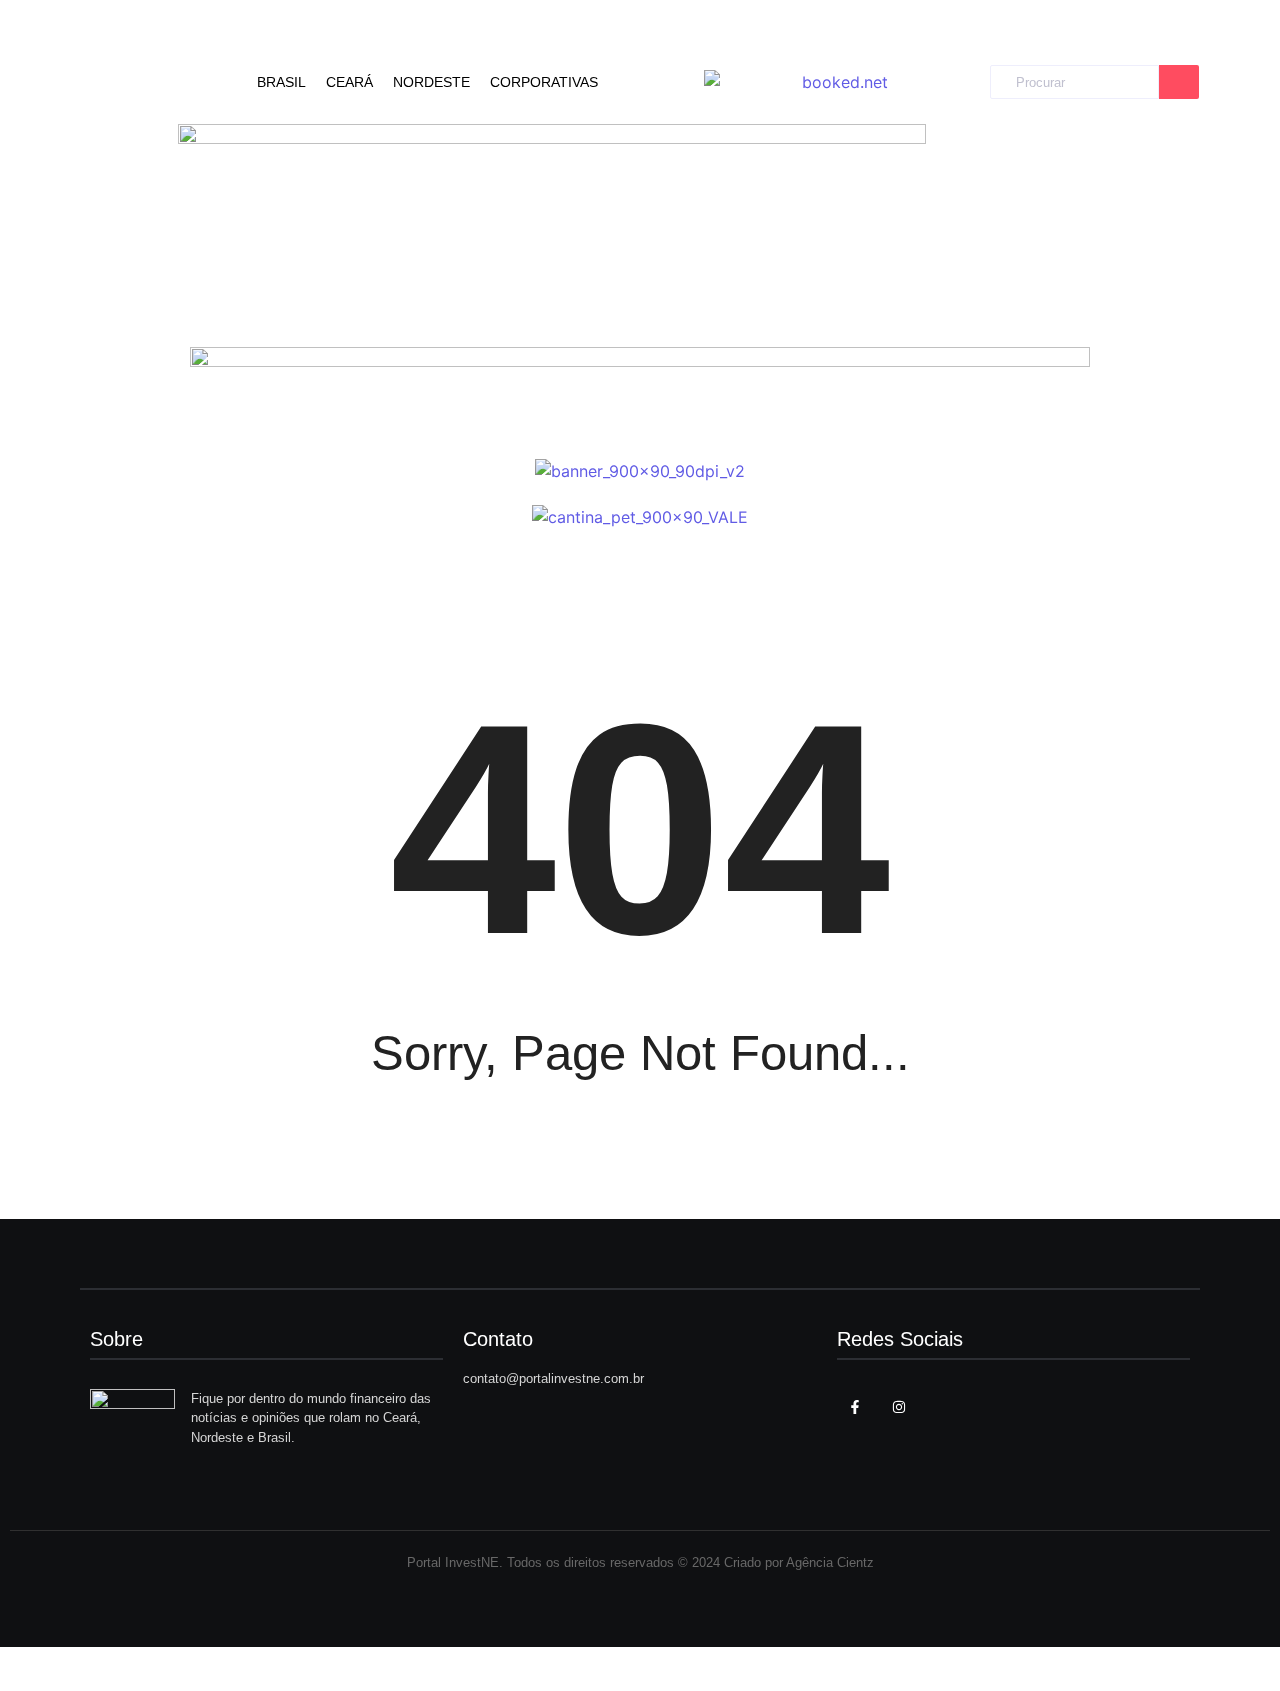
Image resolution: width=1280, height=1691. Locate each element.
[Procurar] (1179, 82)
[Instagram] (899, 1407)
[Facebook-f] (855, 1407)
